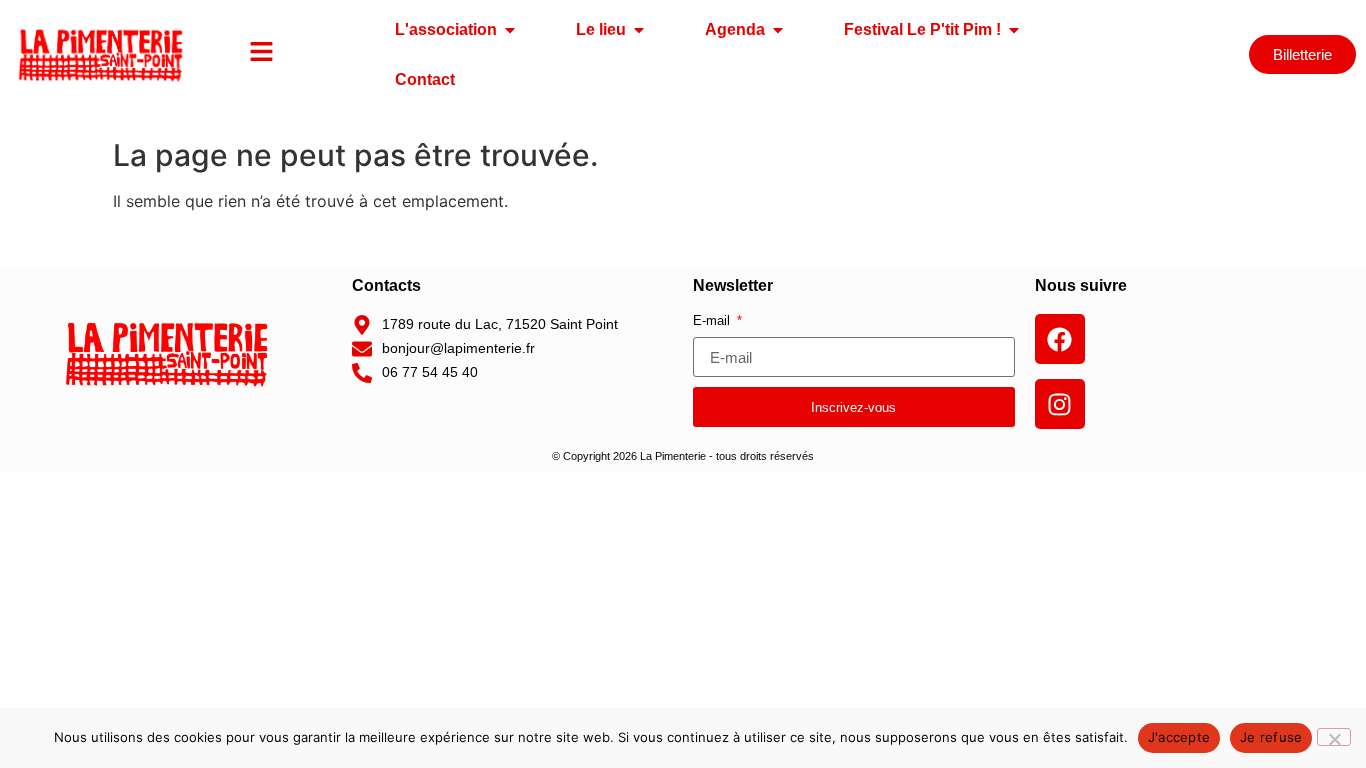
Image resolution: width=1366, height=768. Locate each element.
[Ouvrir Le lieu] (639, 30)
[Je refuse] (1334, 737)
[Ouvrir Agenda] (778, 30)
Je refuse (1271, 737)
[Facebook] (1060, 339)
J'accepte (1179, 737)
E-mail (713, 321)
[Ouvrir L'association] (510, 30)
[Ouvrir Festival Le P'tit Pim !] (1014, 30)
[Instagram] (1060, 404)
